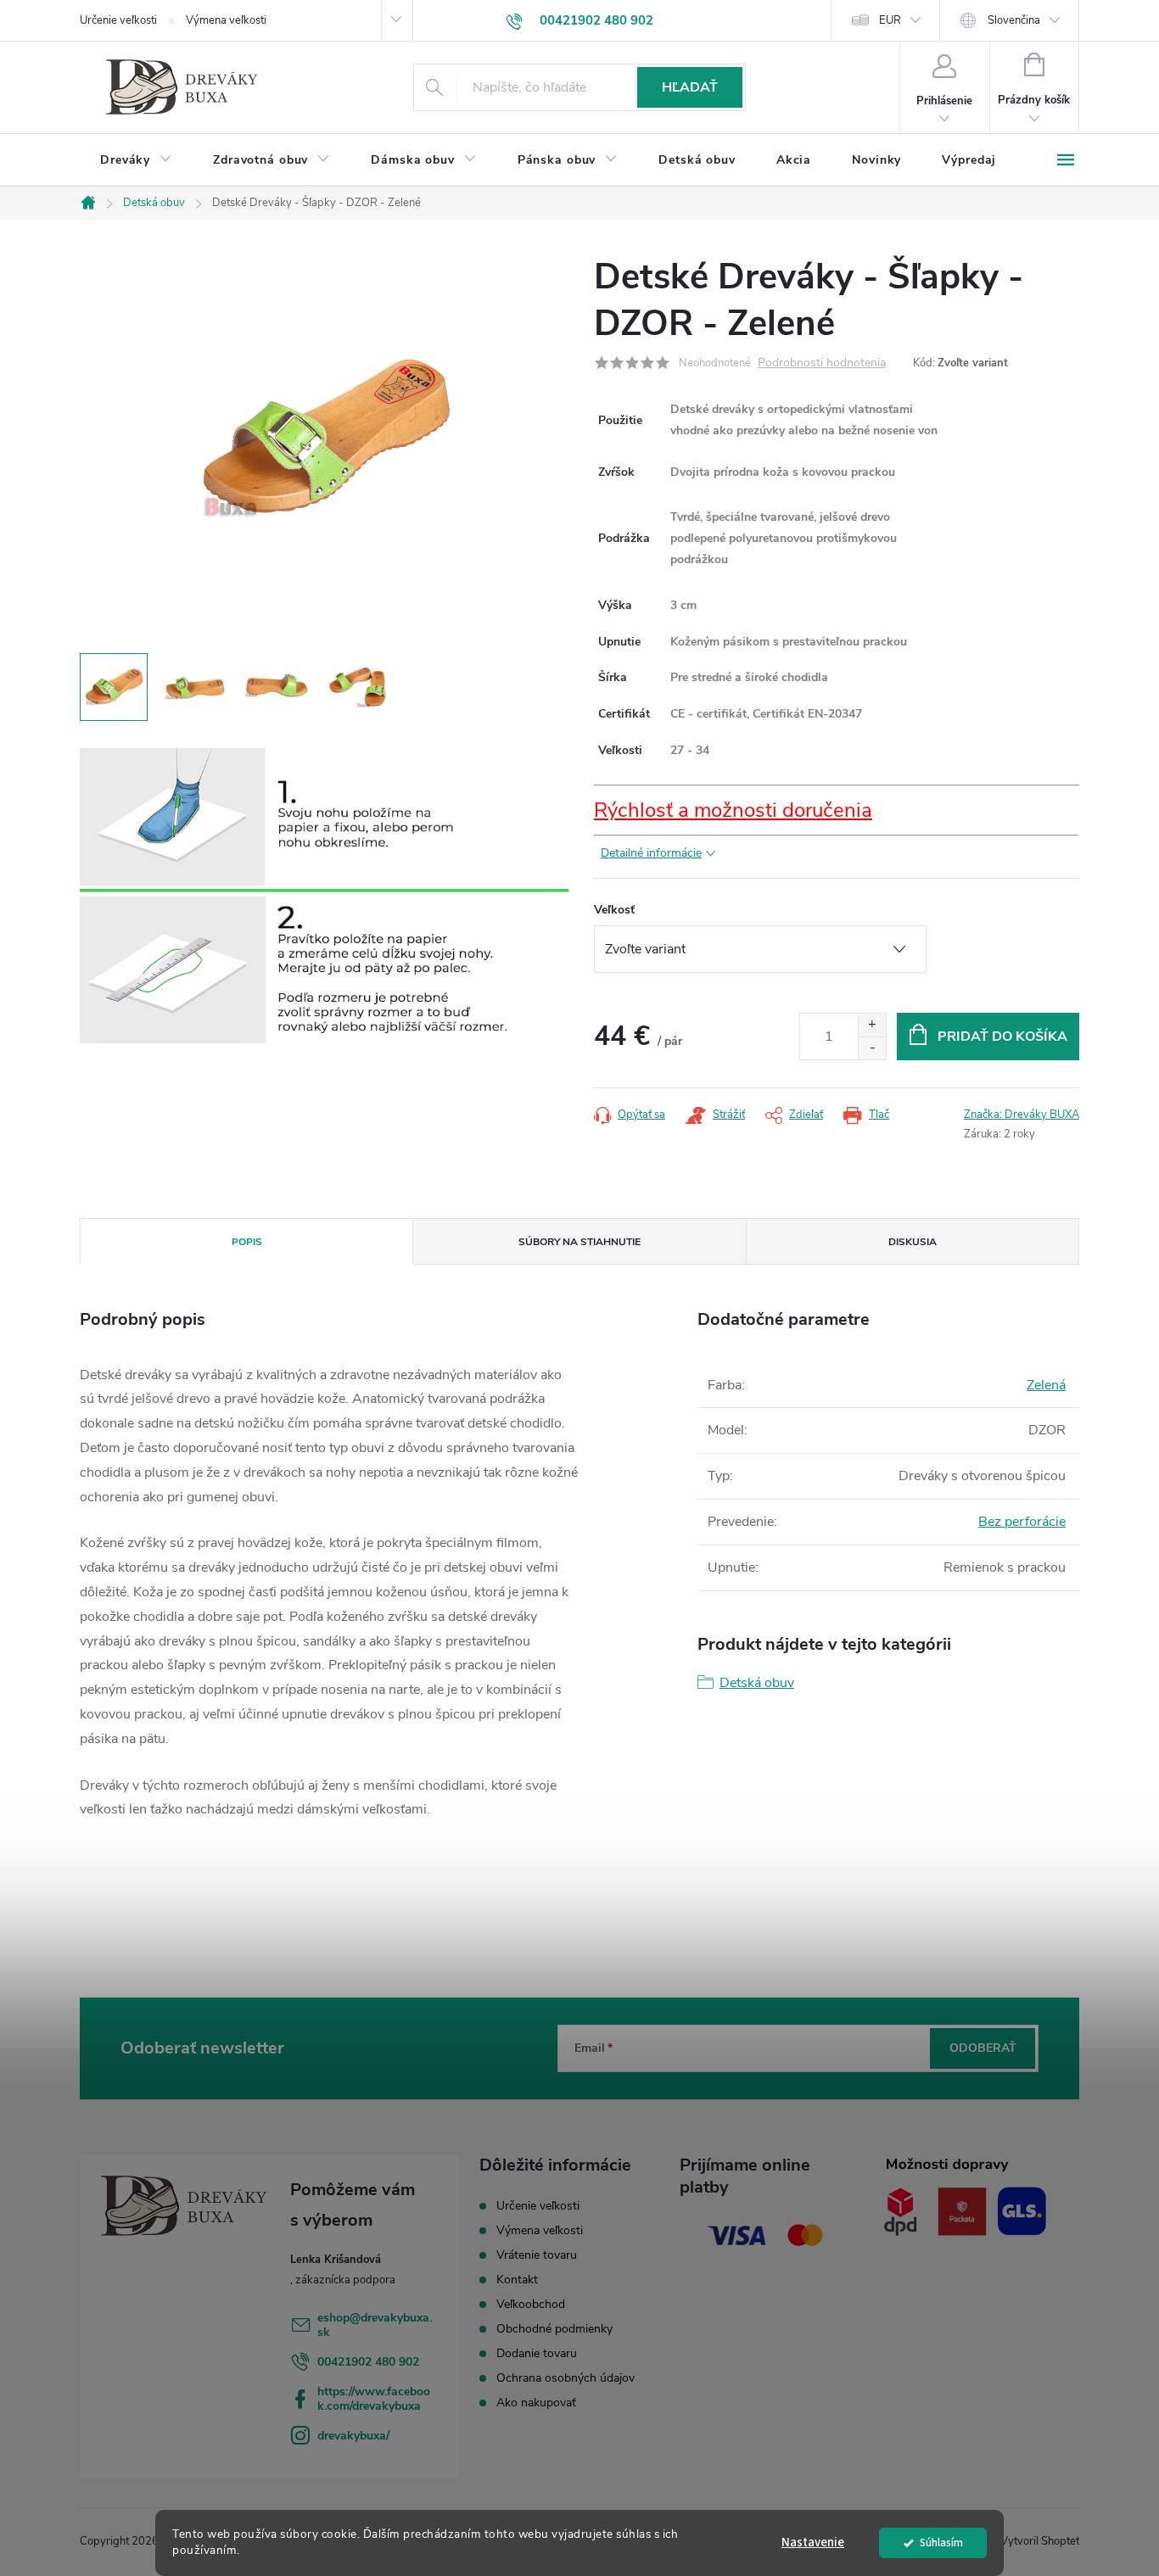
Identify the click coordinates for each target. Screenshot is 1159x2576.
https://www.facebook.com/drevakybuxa (374, 2399)
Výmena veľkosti (226, 20)
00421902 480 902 (368, 2362)
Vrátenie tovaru (537, 2255)
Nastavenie (813, 2542)
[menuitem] (136, 160)
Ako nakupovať (536, 2403)
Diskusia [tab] (913, 1242)
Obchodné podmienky (554, 2329)
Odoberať (983, 2048)
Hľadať (690, 87)
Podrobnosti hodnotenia (822, 363)
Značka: (1022, 1115)
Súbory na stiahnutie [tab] (579, 1242)
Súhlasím (941, 2542)
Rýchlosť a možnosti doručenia (733, 810)
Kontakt (517, 2280)
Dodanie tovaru (537, 2353)
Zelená (1046, 1385)
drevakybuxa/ (353, 2436)
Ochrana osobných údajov (566, 2378)
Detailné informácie (651, 853)
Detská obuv (757, 1683)
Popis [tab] (247, 1242)
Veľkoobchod (531, 2304)
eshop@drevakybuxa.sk (375, 2325)
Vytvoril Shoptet (1040, 2541)
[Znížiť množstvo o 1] (872, 1048)
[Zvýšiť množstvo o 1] (872, 1025)
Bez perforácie (1022, 1522)
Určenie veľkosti (118, 20)
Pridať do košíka (1002, 1037)
